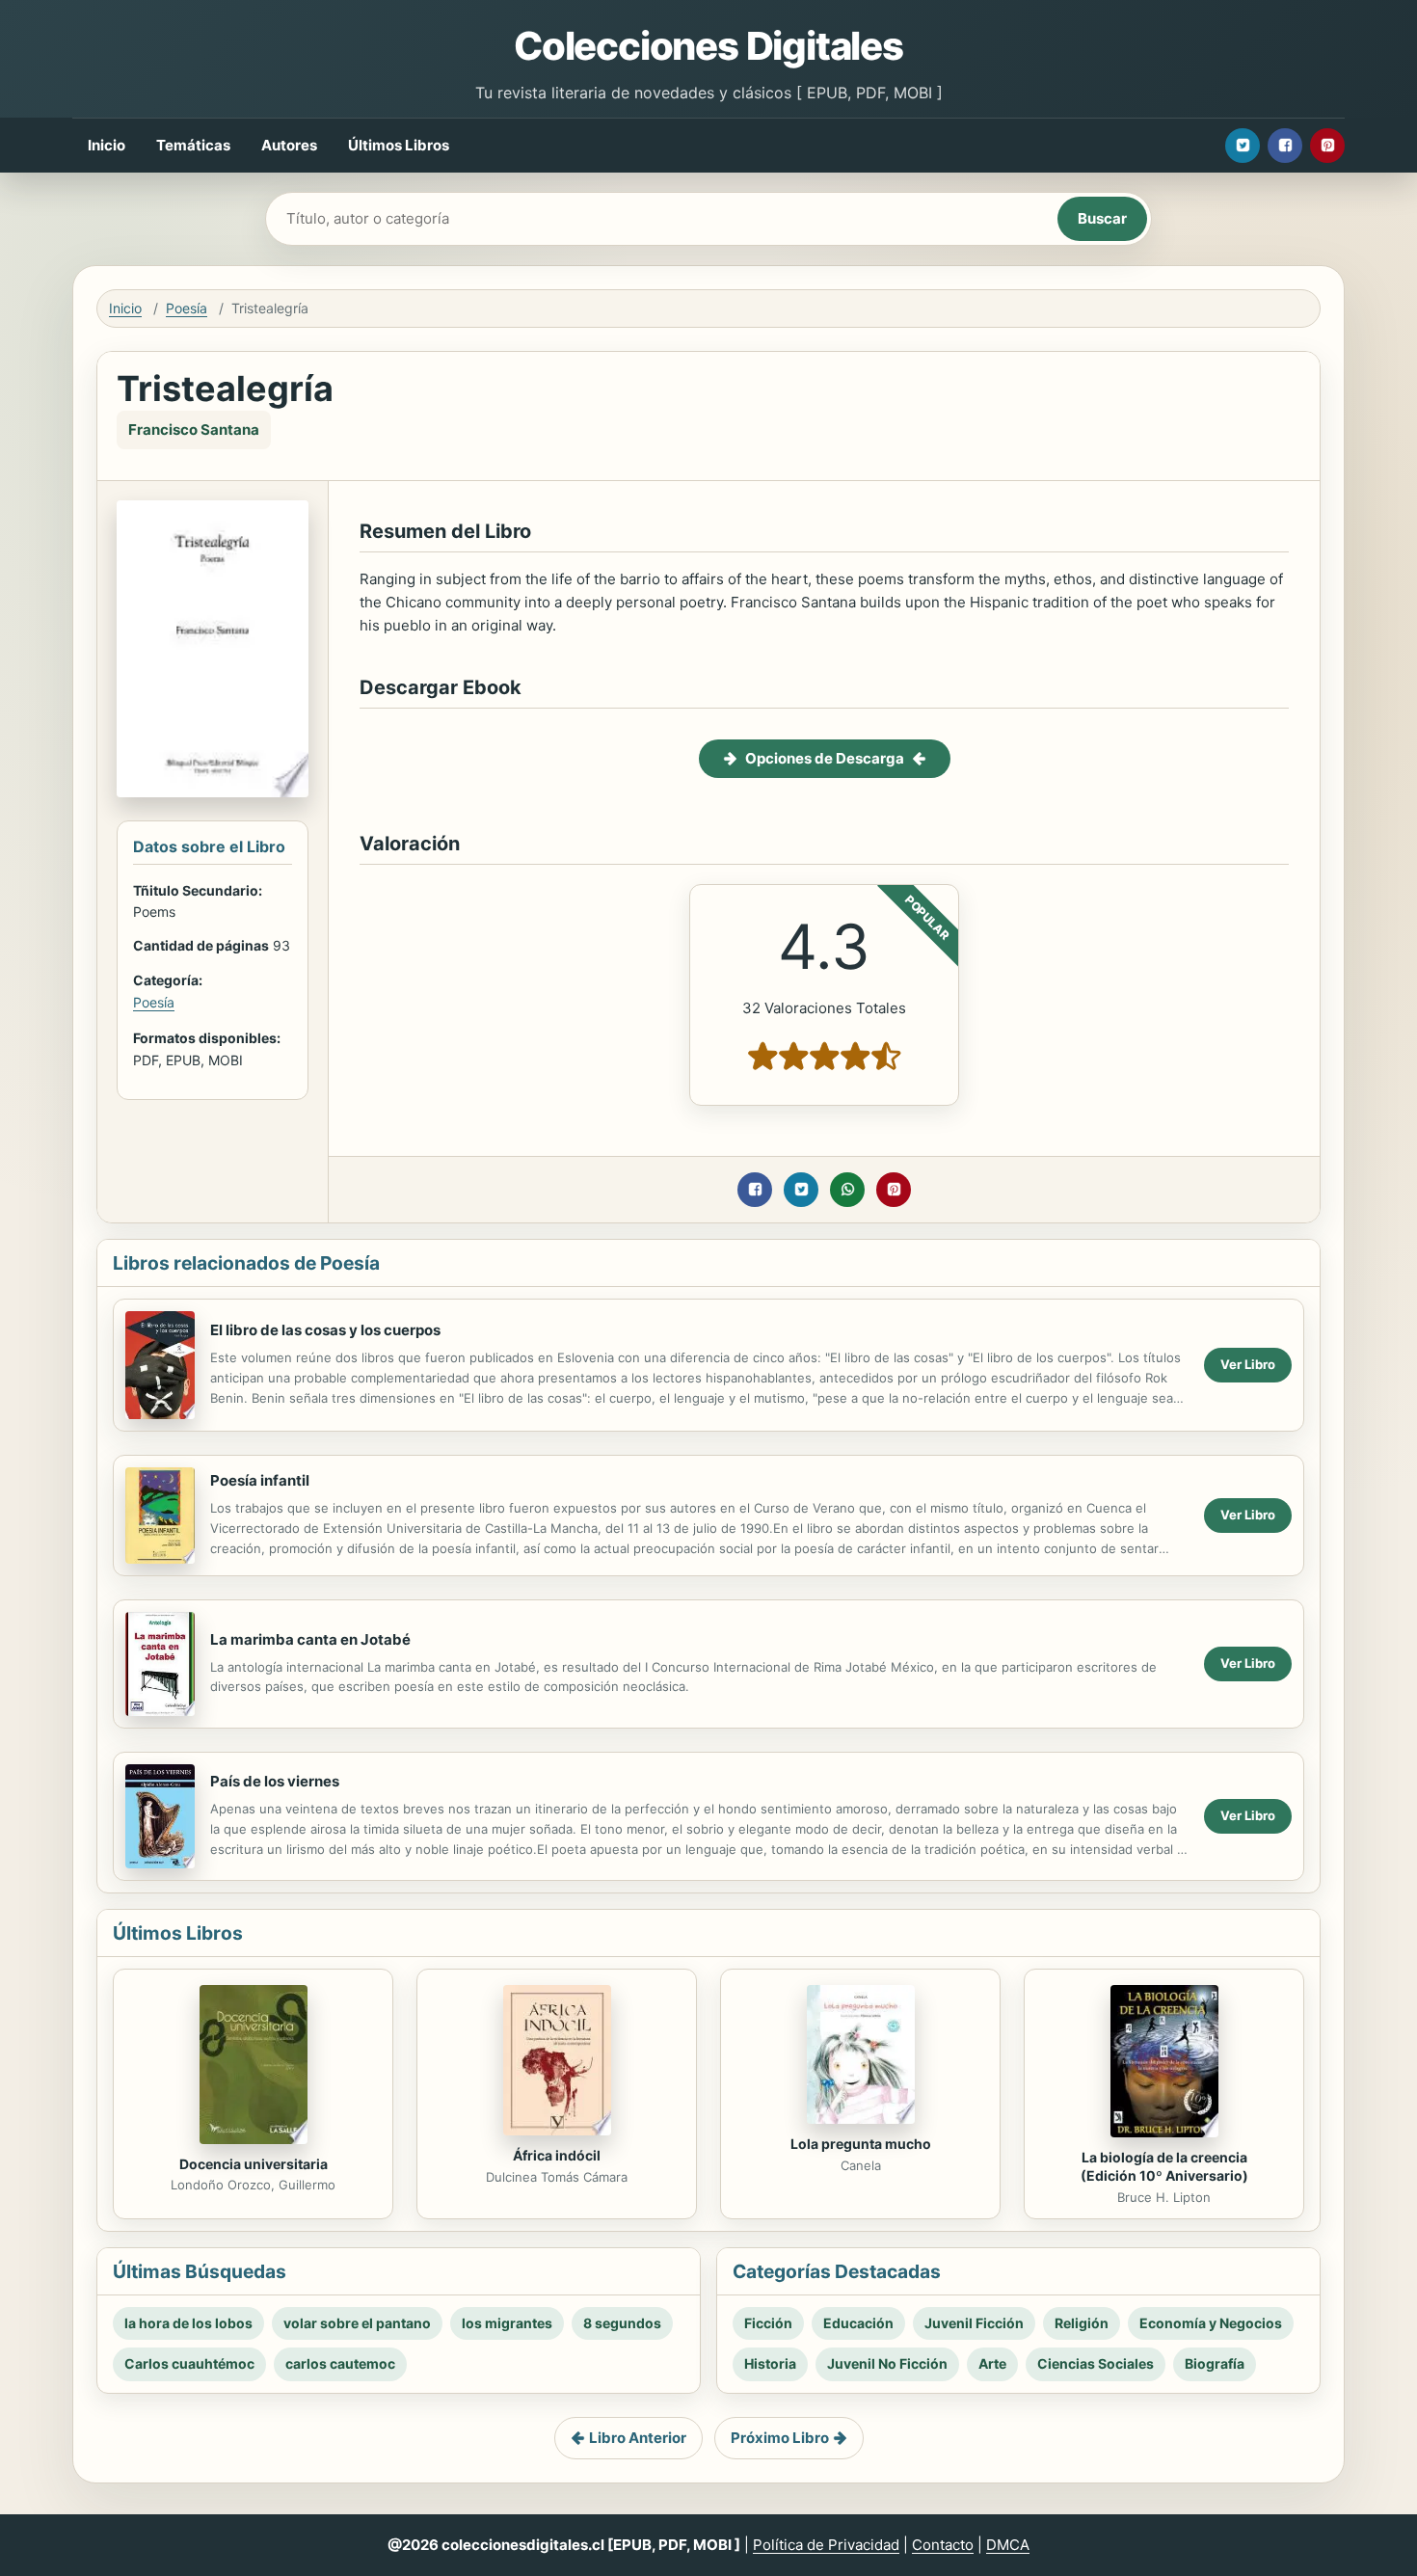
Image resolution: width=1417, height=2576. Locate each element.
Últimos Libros (399, 145)
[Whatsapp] (847, 1190)
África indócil (557, 2155)
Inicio (107, 145)
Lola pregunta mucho (861, 2144)
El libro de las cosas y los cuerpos (325, 1330)
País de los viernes (275, 1781)
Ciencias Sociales (1096, 2363)
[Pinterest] (1327, 146)
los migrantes (507, 2323)
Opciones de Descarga (825, 758)
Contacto (943, 2545)
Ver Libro (1248, 1364)
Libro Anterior (638, 2438)
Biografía (1215, 2363)
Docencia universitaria (254, 2164)
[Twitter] (1243, 146)
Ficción (768, 2323)
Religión (1082, 2323)
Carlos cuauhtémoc (189, 2363)
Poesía (187, 308)
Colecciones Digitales (708, 46)
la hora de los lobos (188, 2323)
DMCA (1008, 2545)
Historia (770, 2363)
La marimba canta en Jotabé (310, 1639)
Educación (858, 2323)
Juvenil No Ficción (887, 2363)
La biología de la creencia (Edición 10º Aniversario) (1164, 2166)
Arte (992, 2363)
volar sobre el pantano (357, 2323)
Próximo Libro (780, 2438)
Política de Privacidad (826, 2545)
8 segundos (622, 2323)
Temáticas (193, 145)
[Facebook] (1285, 146)
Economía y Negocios (1211, 2323)
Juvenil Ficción (974, 2323)
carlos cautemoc (340, 2363)
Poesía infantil (260, 1480)
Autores (289, 145)
